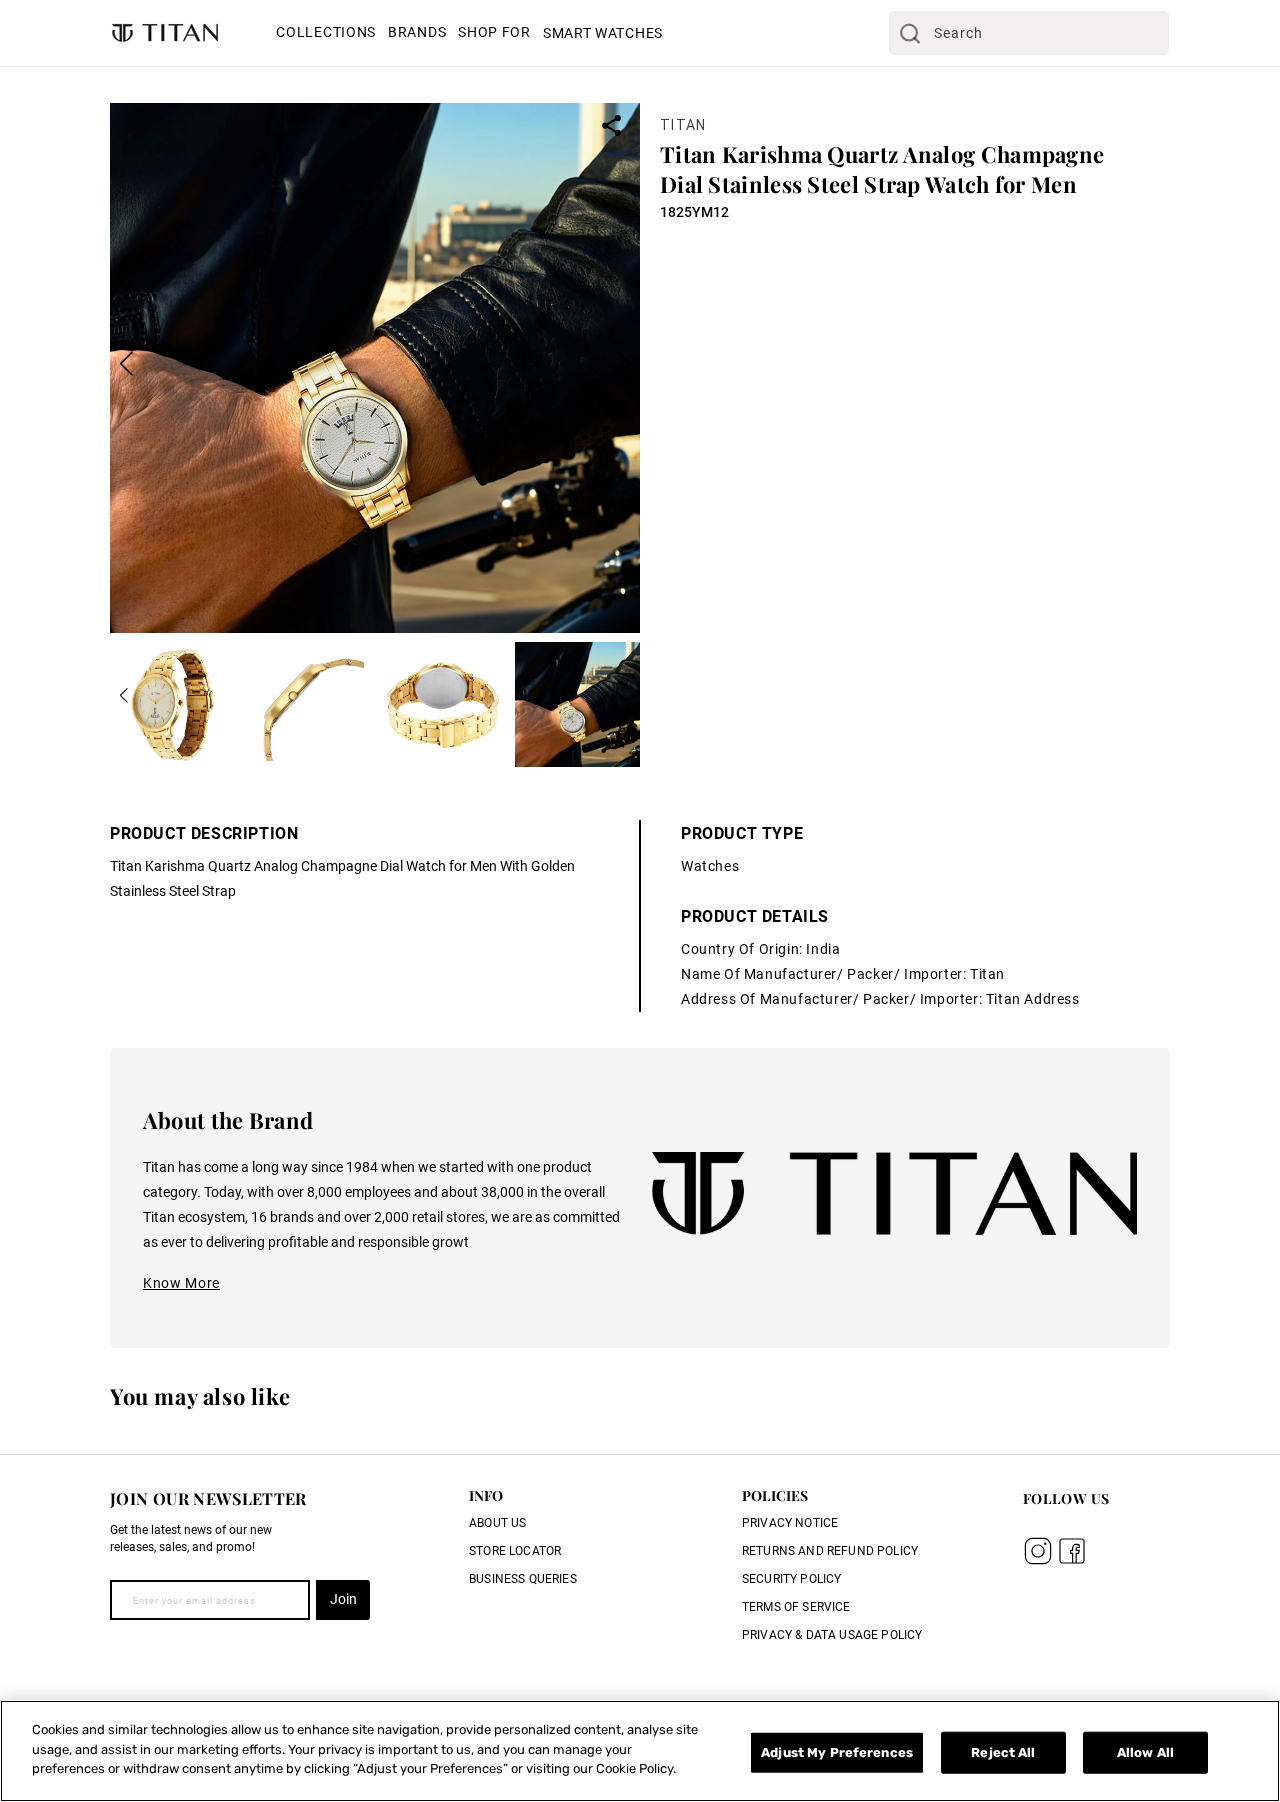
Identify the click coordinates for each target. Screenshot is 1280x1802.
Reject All (1003, 1752)
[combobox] (1029, 33)
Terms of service (796, 1607)
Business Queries (523, 1579)
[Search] (910, 33)
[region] (640, 1751)
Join (343, 1599)
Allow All (1145, 1752)
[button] (326, 34)
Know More (181, 1283)
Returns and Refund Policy (830, 1551)
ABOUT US (497, 1523)
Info (486, 1495)
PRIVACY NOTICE (790, 1523)
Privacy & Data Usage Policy (832, 1635)
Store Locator (515, 1551)
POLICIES (775, 1495)
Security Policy (791, 1579)
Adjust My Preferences (837, 1752)
